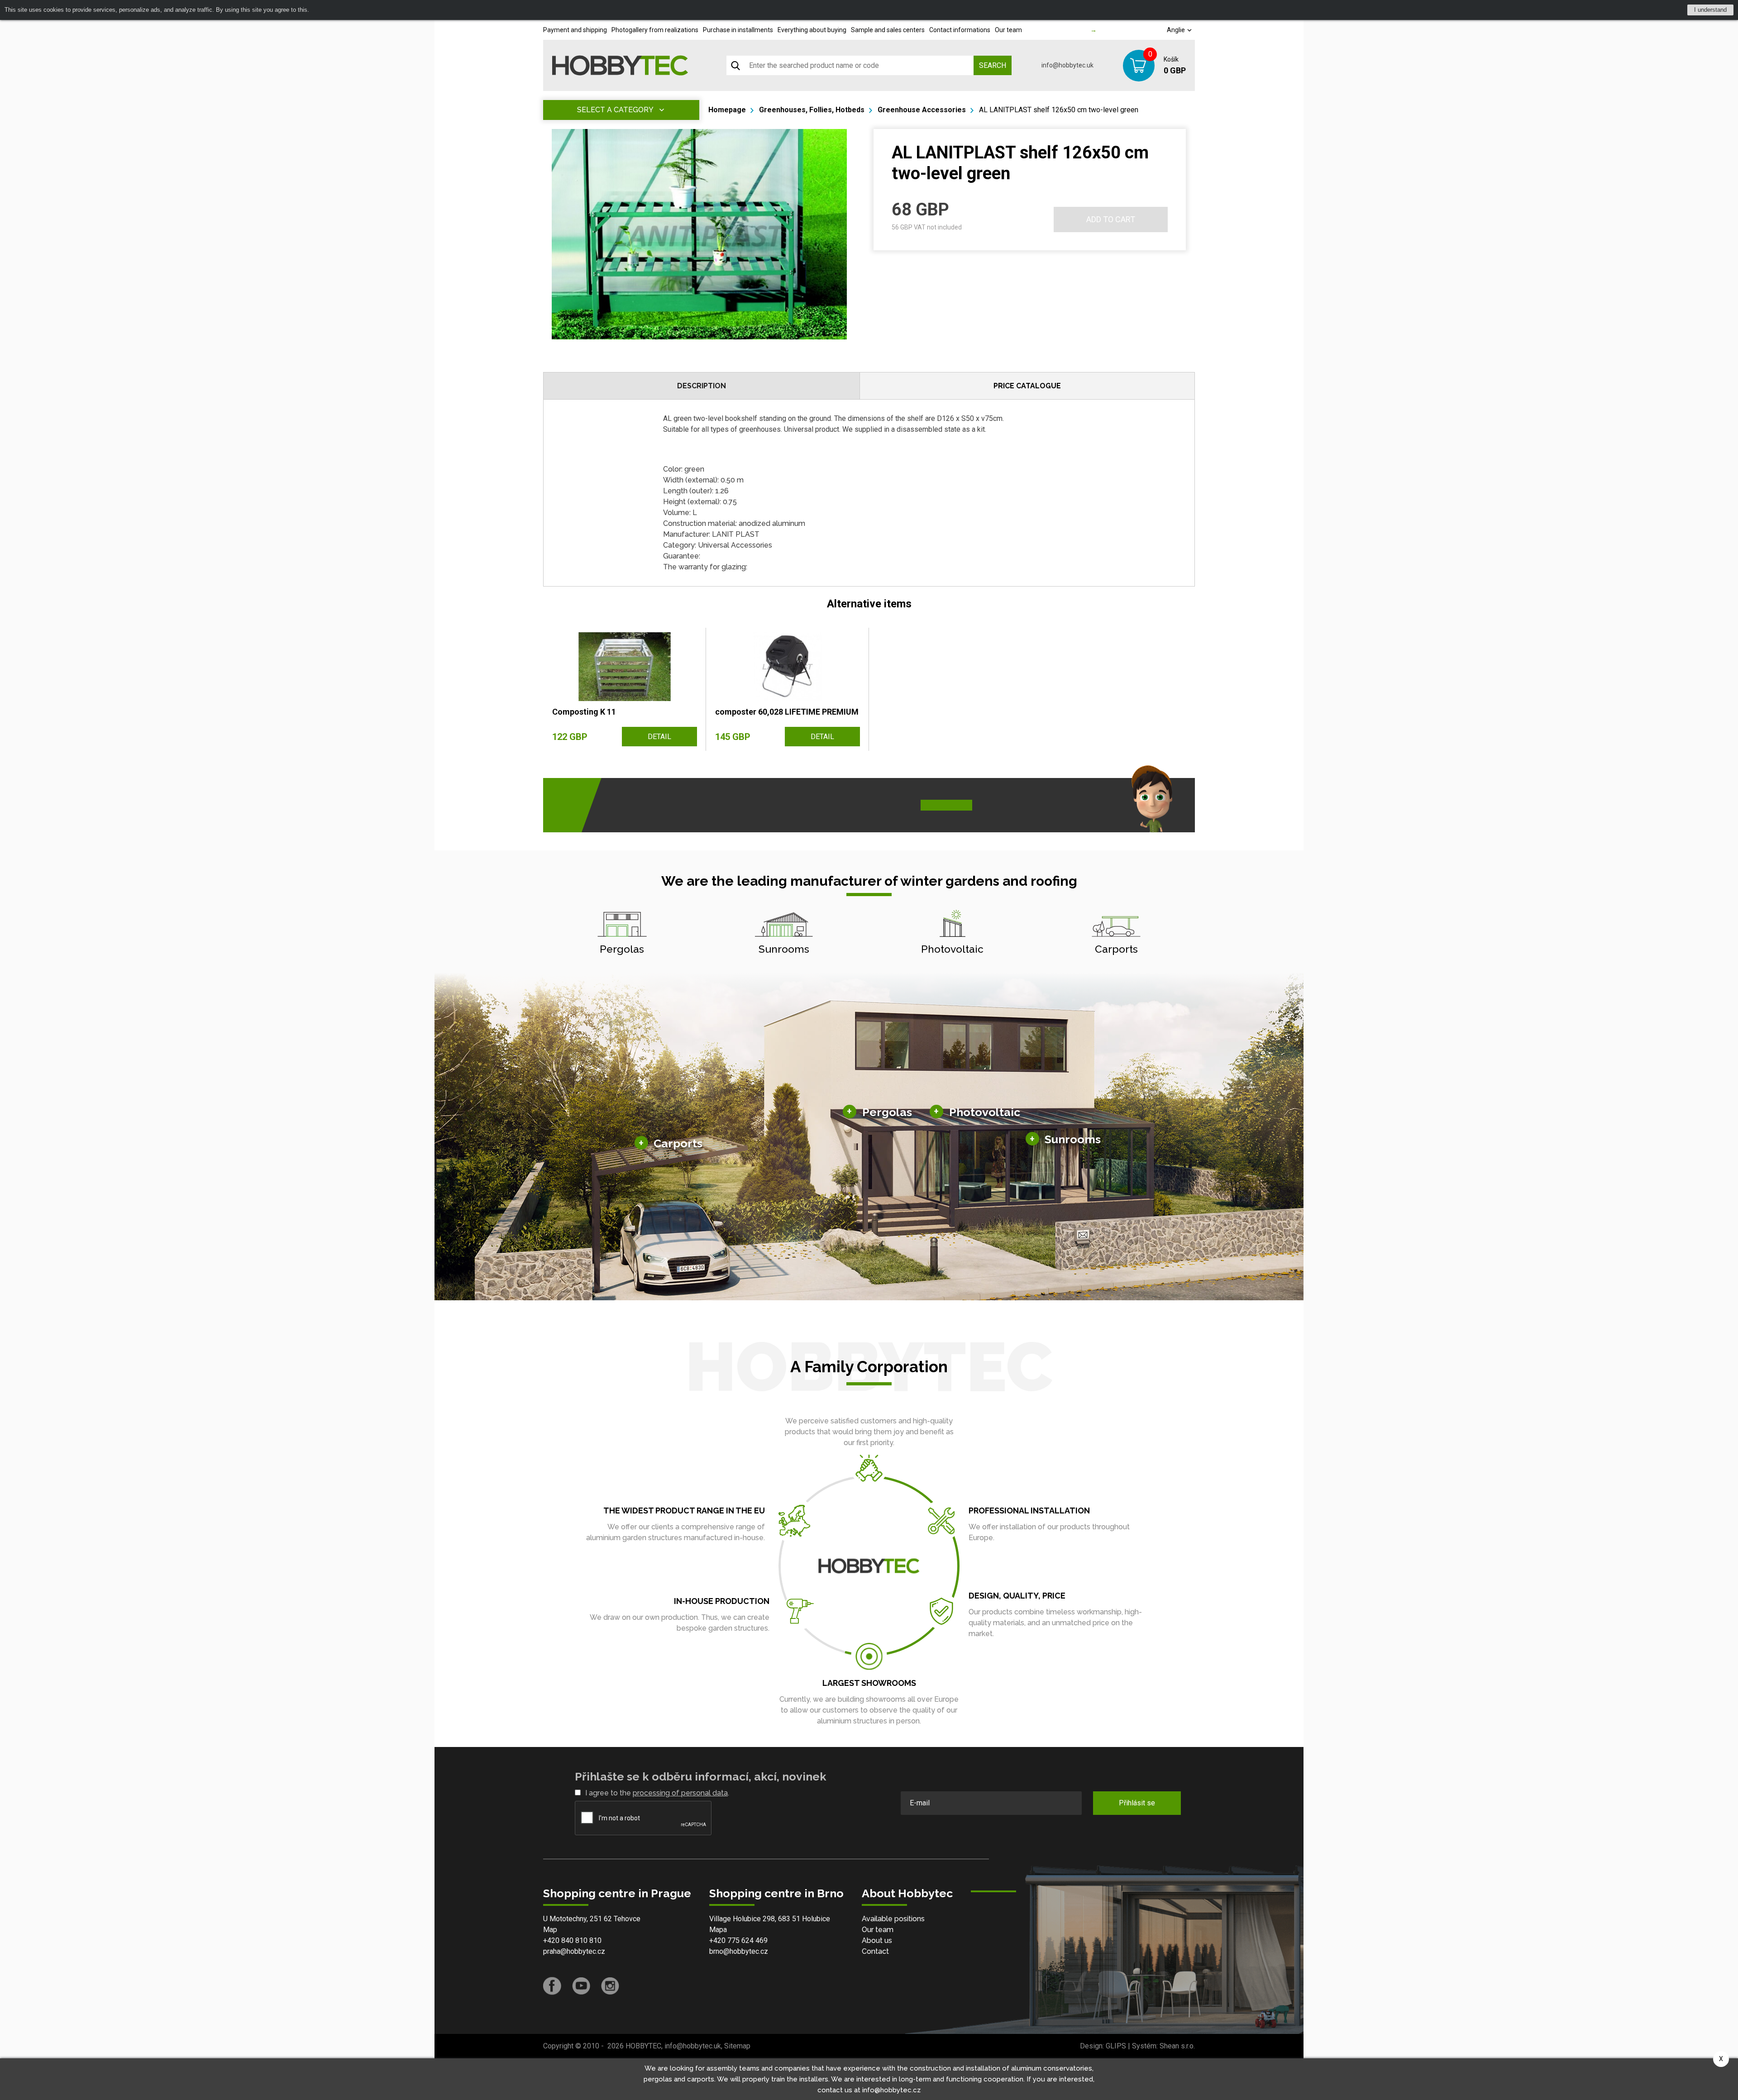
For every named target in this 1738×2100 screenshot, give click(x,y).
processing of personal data (680, 1793)
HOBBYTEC (643, 2046)
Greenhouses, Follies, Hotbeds (812, 110)
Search (993, 65)
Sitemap (737, 2046)
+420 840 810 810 (572, 1940)
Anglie (1177, 30)
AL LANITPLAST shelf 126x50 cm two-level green (1059, 110)
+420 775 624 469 (738, 1940)
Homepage (727, 110)
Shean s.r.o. (1177, 2046)
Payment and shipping (575, 30)
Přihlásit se (1137, 1803)
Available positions (893, 1919)
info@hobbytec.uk (1067, 65)
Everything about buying (812, 30)
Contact (875, 1951)
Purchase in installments (738, 30)
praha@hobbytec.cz (574, 1951)
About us (877, 1940)
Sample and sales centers (888, 30)
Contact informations (960, 30)
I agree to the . (657, 1793)
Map (550, 1930)
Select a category (615, 110)
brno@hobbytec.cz (739, 1951)
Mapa (718, 1930)
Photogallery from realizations (655, 30)
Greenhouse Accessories (922, 110)
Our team (1008, 30)
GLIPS (1116, 2046)
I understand (1710, 10)
